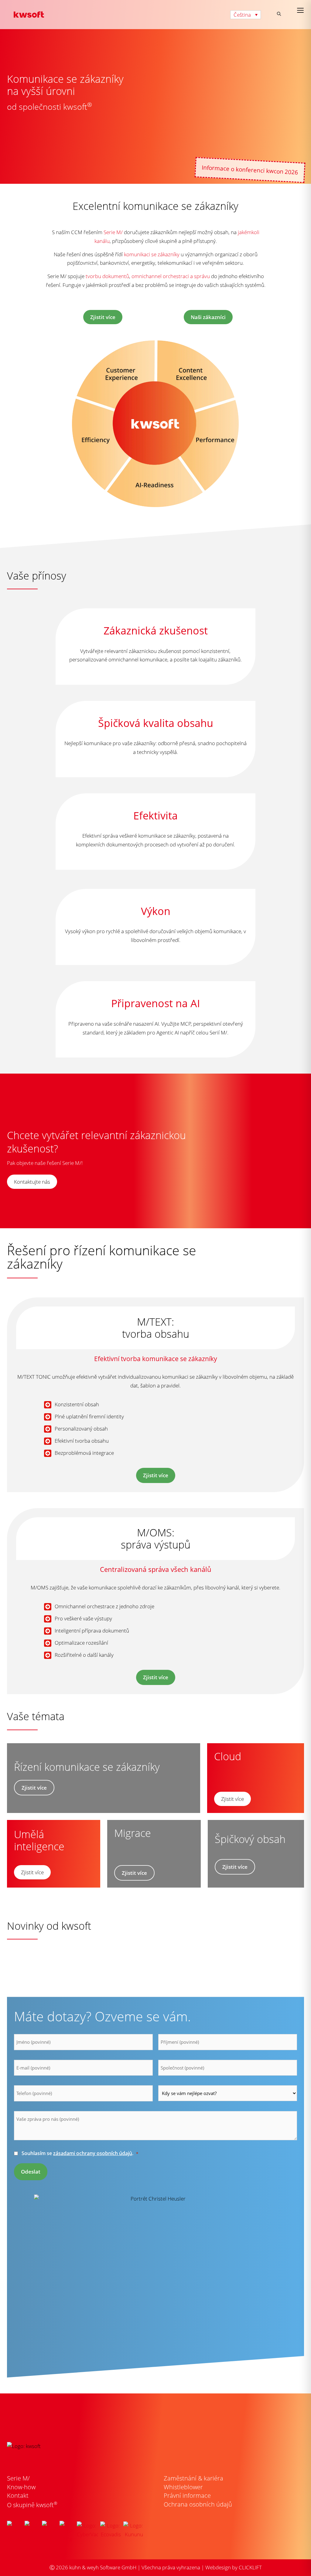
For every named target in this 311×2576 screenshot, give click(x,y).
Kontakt (18, 2495)
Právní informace (187, 2495)
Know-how (21, 2487)
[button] (246, 15)
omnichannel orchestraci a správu (171, 276)
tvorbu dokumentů (107, 276)
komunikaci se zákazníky (152, 254)
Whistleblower (183, 2487)
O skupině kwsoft (32, 2505)
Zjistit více (156, 1475)
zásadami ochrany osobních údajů (93, 2153)
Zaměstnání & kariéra (193, 2478)
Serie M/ (113, 232)
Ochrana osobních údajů (198, 2504)
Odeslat (31, 2172)
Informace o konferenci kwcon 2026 (250, 170)
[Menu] (300, 10)
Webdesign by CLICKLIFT (234, 2567)
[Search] (279, 14)
